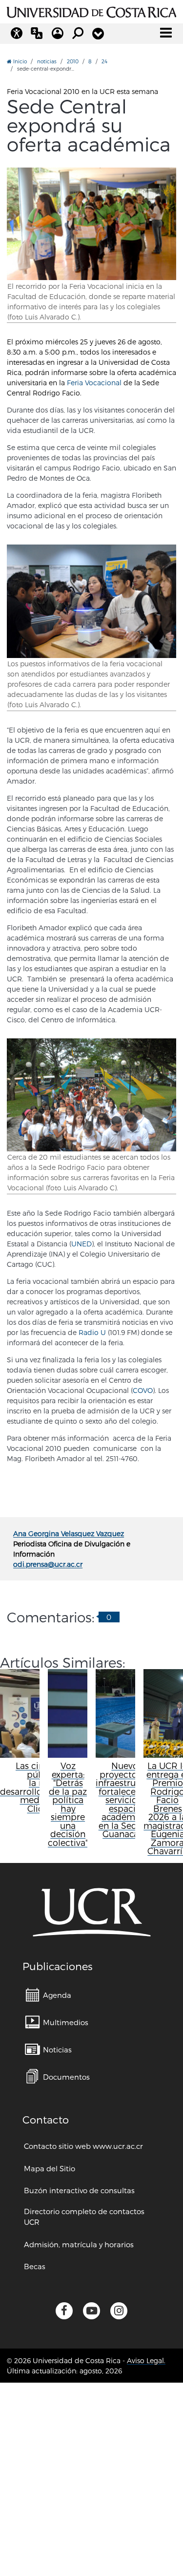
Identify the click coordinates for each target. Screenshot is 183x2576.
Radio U (92, 1332)
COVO (143, 1390)
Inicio (19, 61)
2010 (73, 61)
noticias (47, 61)
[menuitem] (48, 1995)
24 (104, 61)
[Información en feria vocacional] (91, 601)
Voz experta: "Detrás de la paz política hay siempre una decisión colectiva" (68, 1804)
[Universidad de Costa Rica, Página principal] (91, 11)
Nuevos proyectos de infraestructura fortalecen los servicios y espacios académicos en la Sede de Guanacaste (127, 1800)
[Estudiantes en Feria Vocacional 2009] (91, 1095)
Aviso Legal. (146, 2360)
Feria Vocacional (94, 383)
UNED (81, 1244)
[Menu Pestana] (98, 34)
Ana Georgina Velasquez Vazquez (69, 1533)
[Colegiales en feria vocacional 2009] (91, 224)
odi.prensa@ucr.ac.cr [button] (48, 1564)
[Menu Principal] (166, 33)
